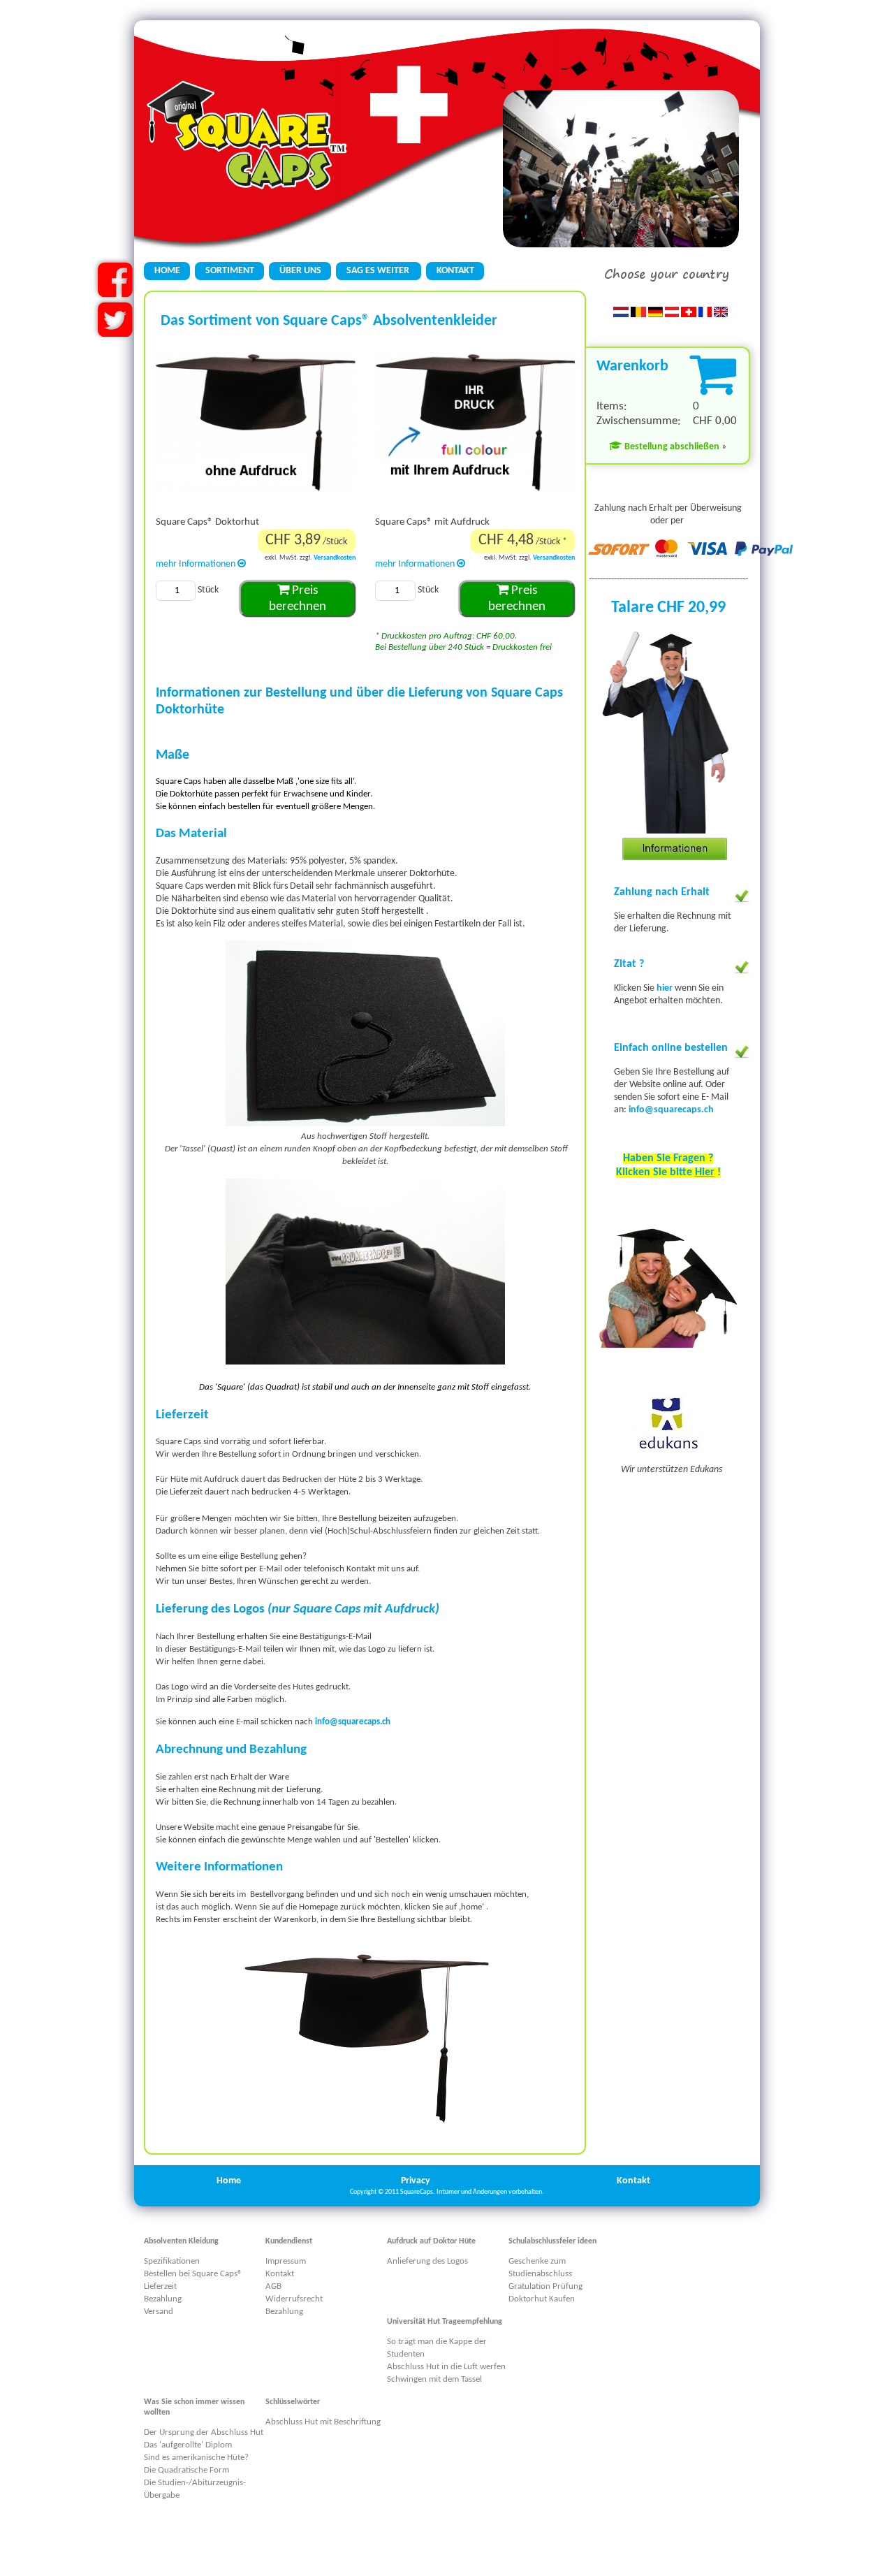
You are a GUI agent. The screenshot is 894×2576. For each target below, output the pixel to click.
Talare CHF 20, (660, 608)
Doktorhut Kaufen (542, 2299)
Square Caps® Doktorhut (207, 522)
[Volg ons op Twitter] (115, 332)
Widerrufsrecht (294, 2299)
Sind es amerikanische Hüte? (196, 2458)
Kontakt (633, 2181)
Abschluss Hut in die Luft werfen (446, 2367)
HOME (167, 271)
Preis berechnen (298, 599)
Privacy (416, 2181)
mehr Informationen (197, 564)
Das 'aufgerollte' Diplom (188, 2445)
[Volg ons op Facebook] (115, 292)
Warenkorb (632, 366)
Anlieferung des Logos (427, 2261)
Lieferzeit (160, 2286)
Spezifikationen (172, 2261)
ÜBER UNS (300, 271)
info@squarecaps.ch (671, 1110)
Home (229, 2181)
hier (666, 988)
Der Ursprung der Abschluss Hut (204, 2432)
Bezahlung (163, 2299)
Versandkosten (335, 558)
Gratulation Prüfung (545, 2286)
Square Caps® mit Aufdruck (432, 522)
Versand (159, 2312)
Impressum (286, 2261)
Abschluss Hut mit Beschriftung (323, 2422)
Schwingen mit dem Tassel (434, 2379)
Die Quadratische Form (186, 2470)
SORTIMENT (230, 271)
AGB (273, 2286)
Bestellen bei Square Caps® (193, 2274)
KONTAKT (455, 271)
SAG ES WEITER (379, 271)
